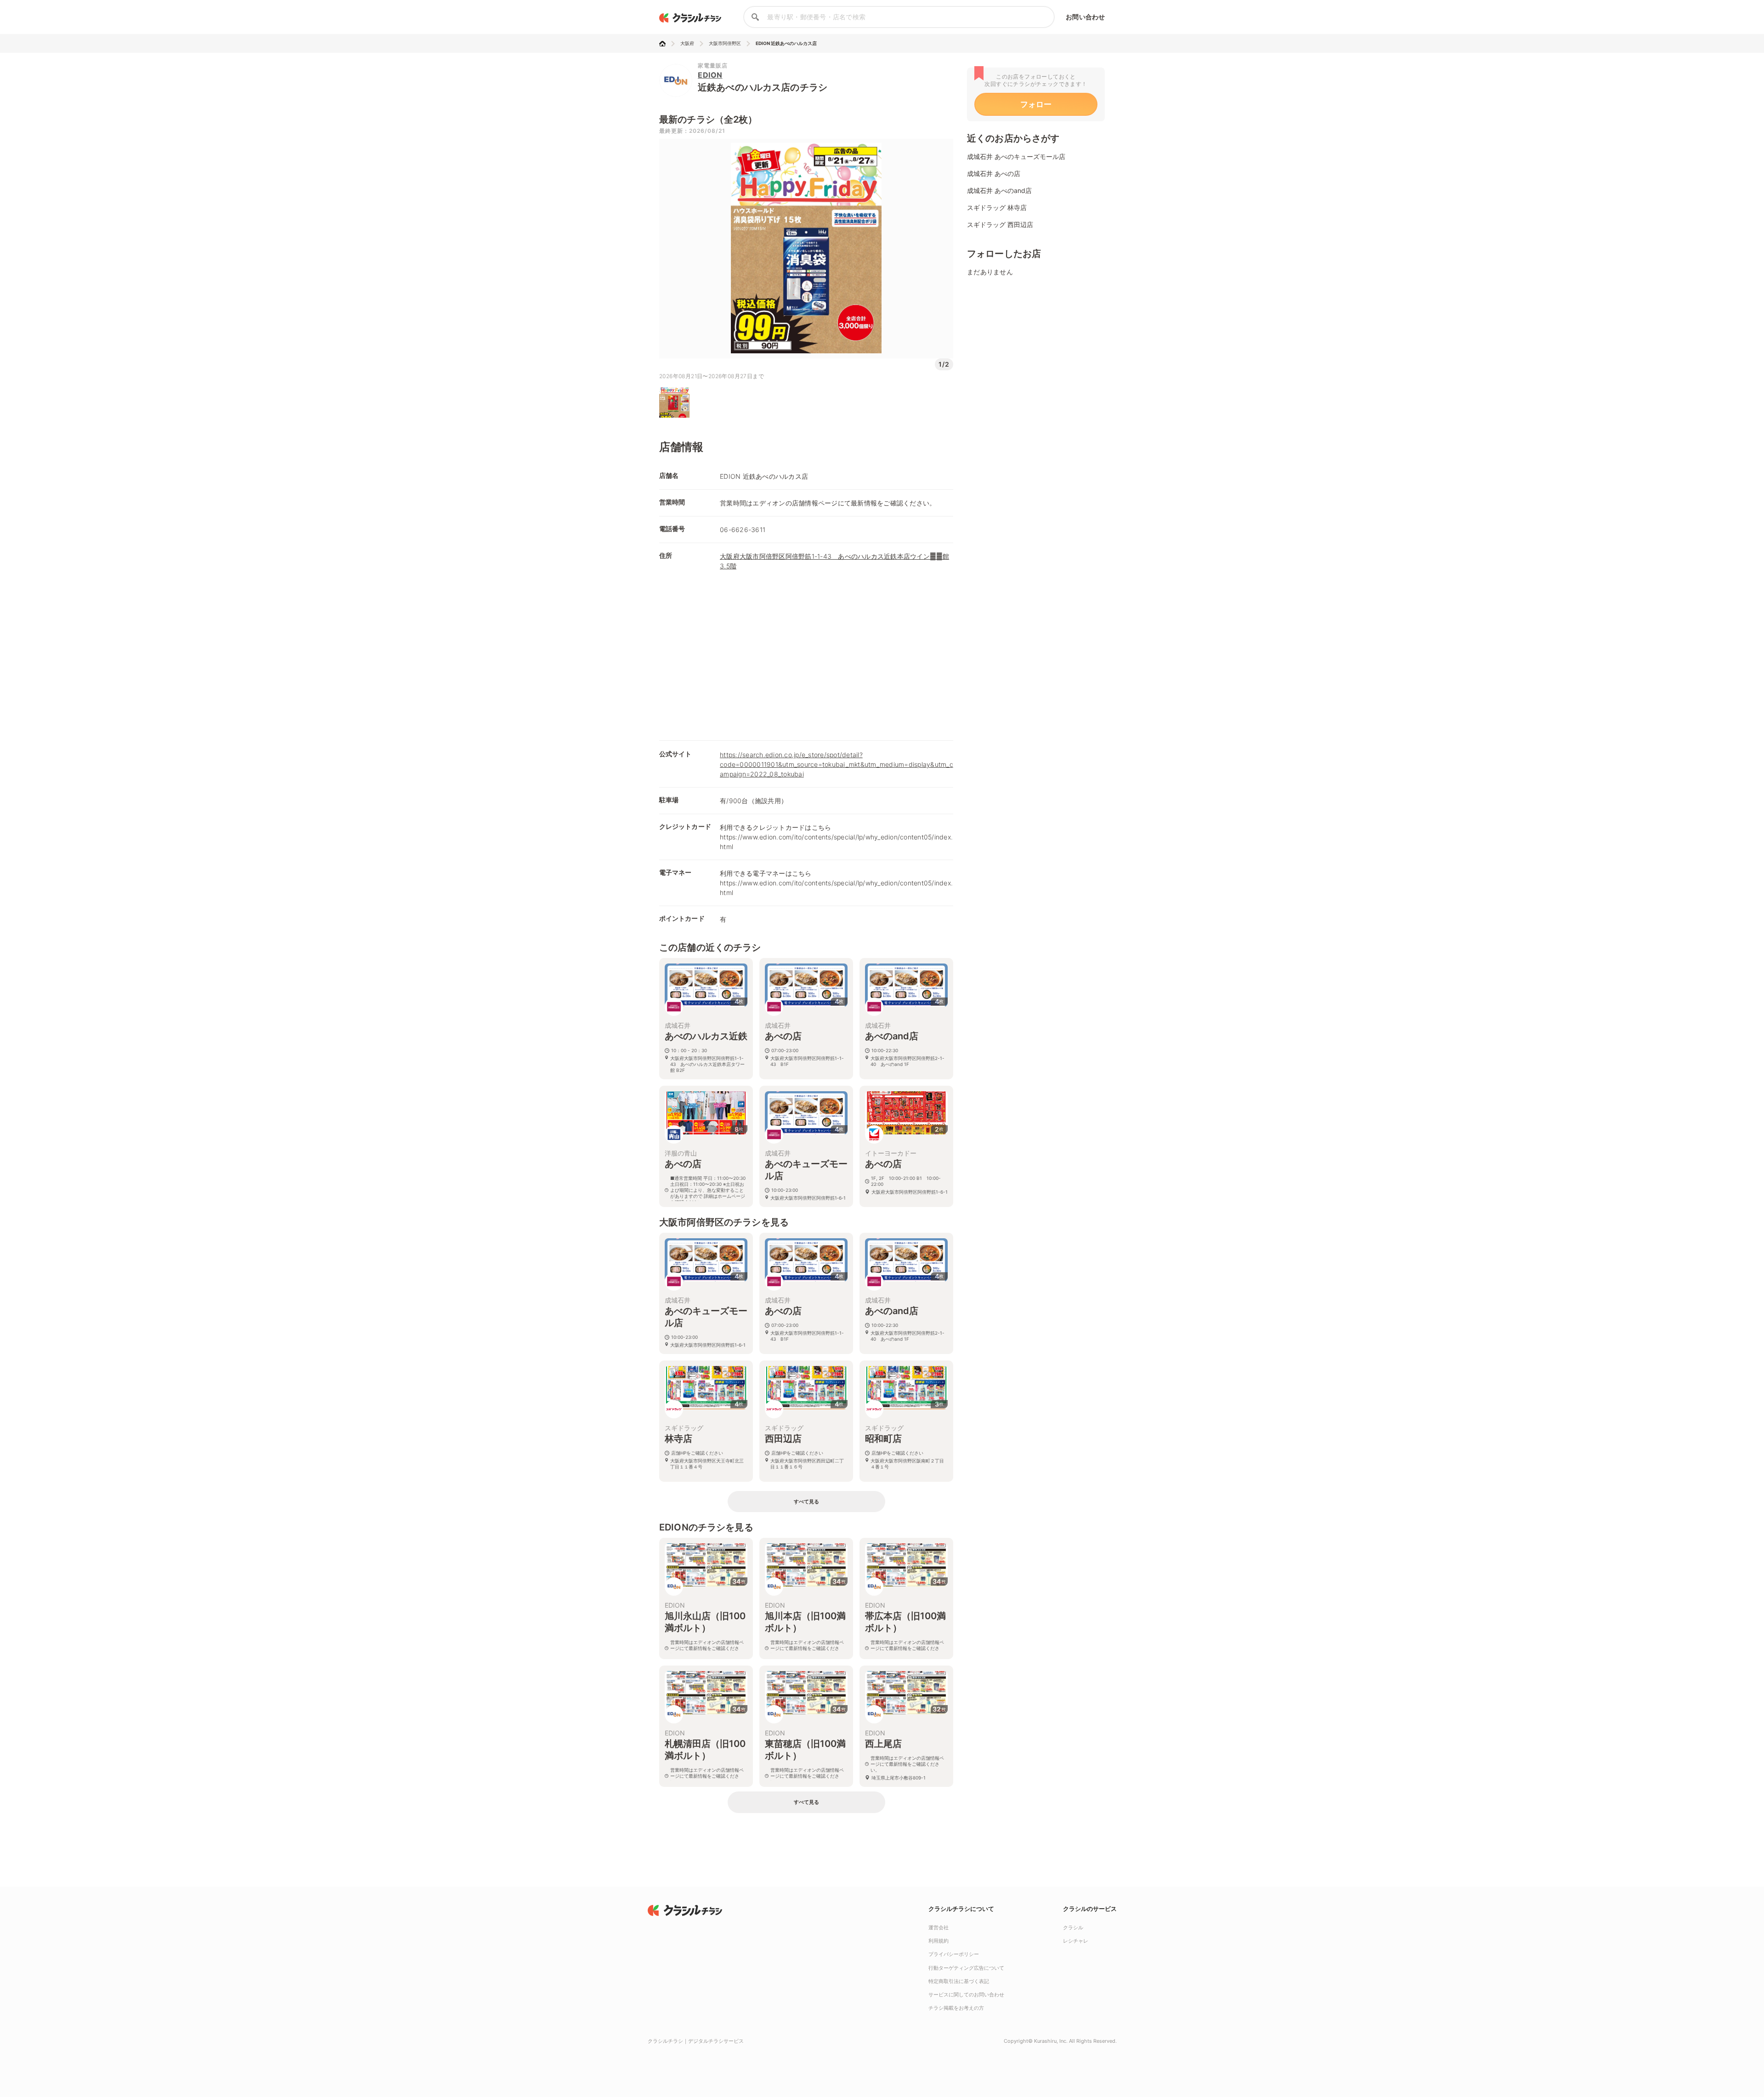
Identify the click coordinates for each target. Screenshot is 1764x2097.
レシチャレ (1076, 1941)
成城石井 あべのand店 (999, 190)
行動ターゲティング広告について (966, 1968)
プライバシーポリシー (954, 1954)
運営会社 (939, 1927)
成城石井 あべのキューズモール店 (1016, 156)
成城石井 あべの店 (994, 173)
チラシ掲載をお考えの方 (956, 2008)
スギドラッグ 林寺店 (997, 207)
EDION (710, 75)
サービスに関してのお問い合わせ (966, 1995)
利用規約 (939, 1941)
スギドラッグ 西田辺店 (1000, 224)
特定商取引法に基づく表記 (959, 1981)
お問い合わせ (1085, 17)
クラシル (1073, 1927)
